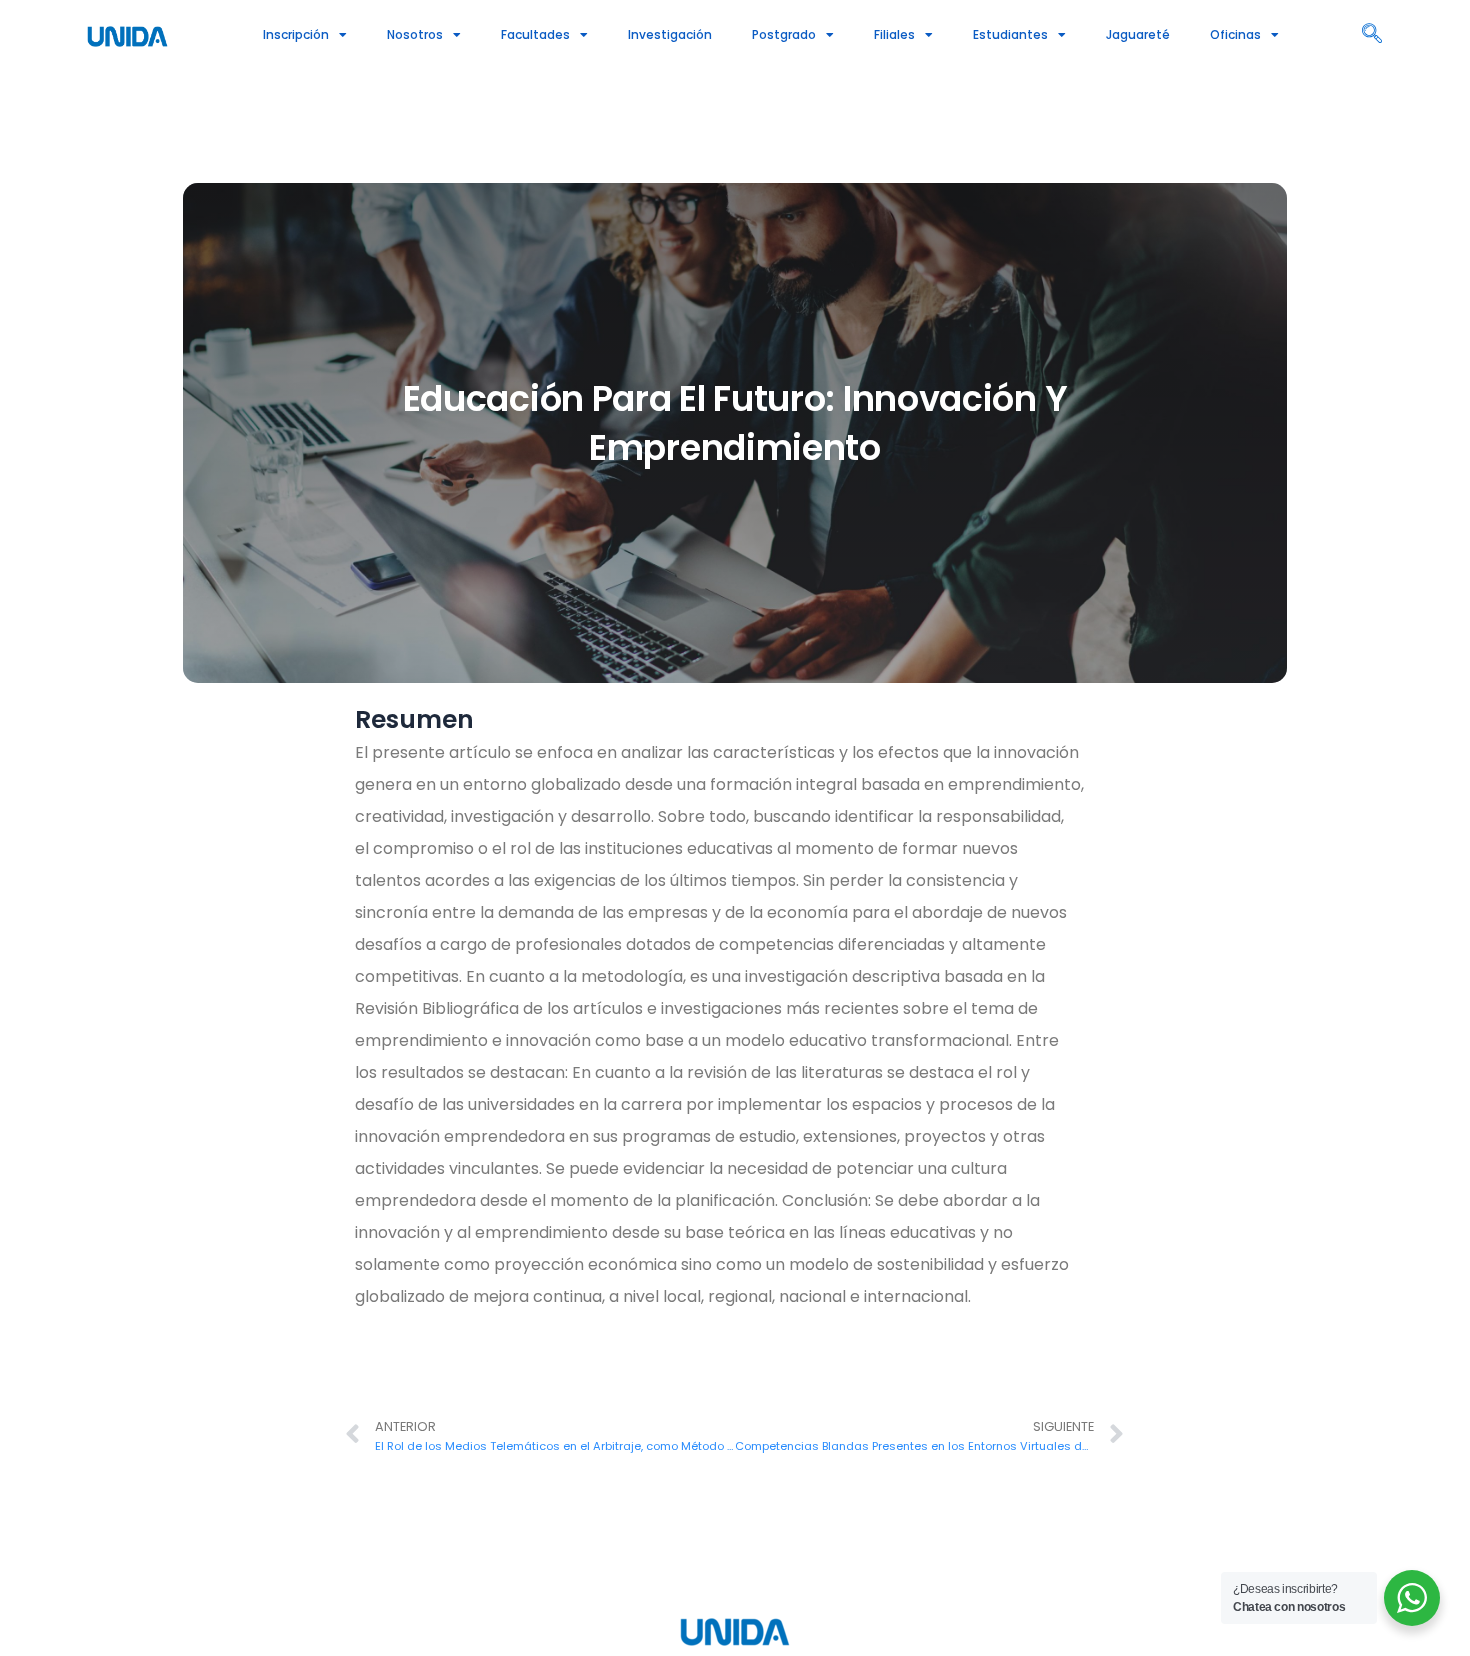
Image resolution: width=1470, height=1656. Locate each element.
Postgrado (784, 34)
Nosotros (415, 34)
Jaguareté (1138, 34)
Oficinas (1235, 34)
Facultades (535, 34)
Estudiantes (1010, 34)
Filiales (894, 34)
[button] (1372, 35)
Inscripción (296, 34)
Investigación (670, 34)
